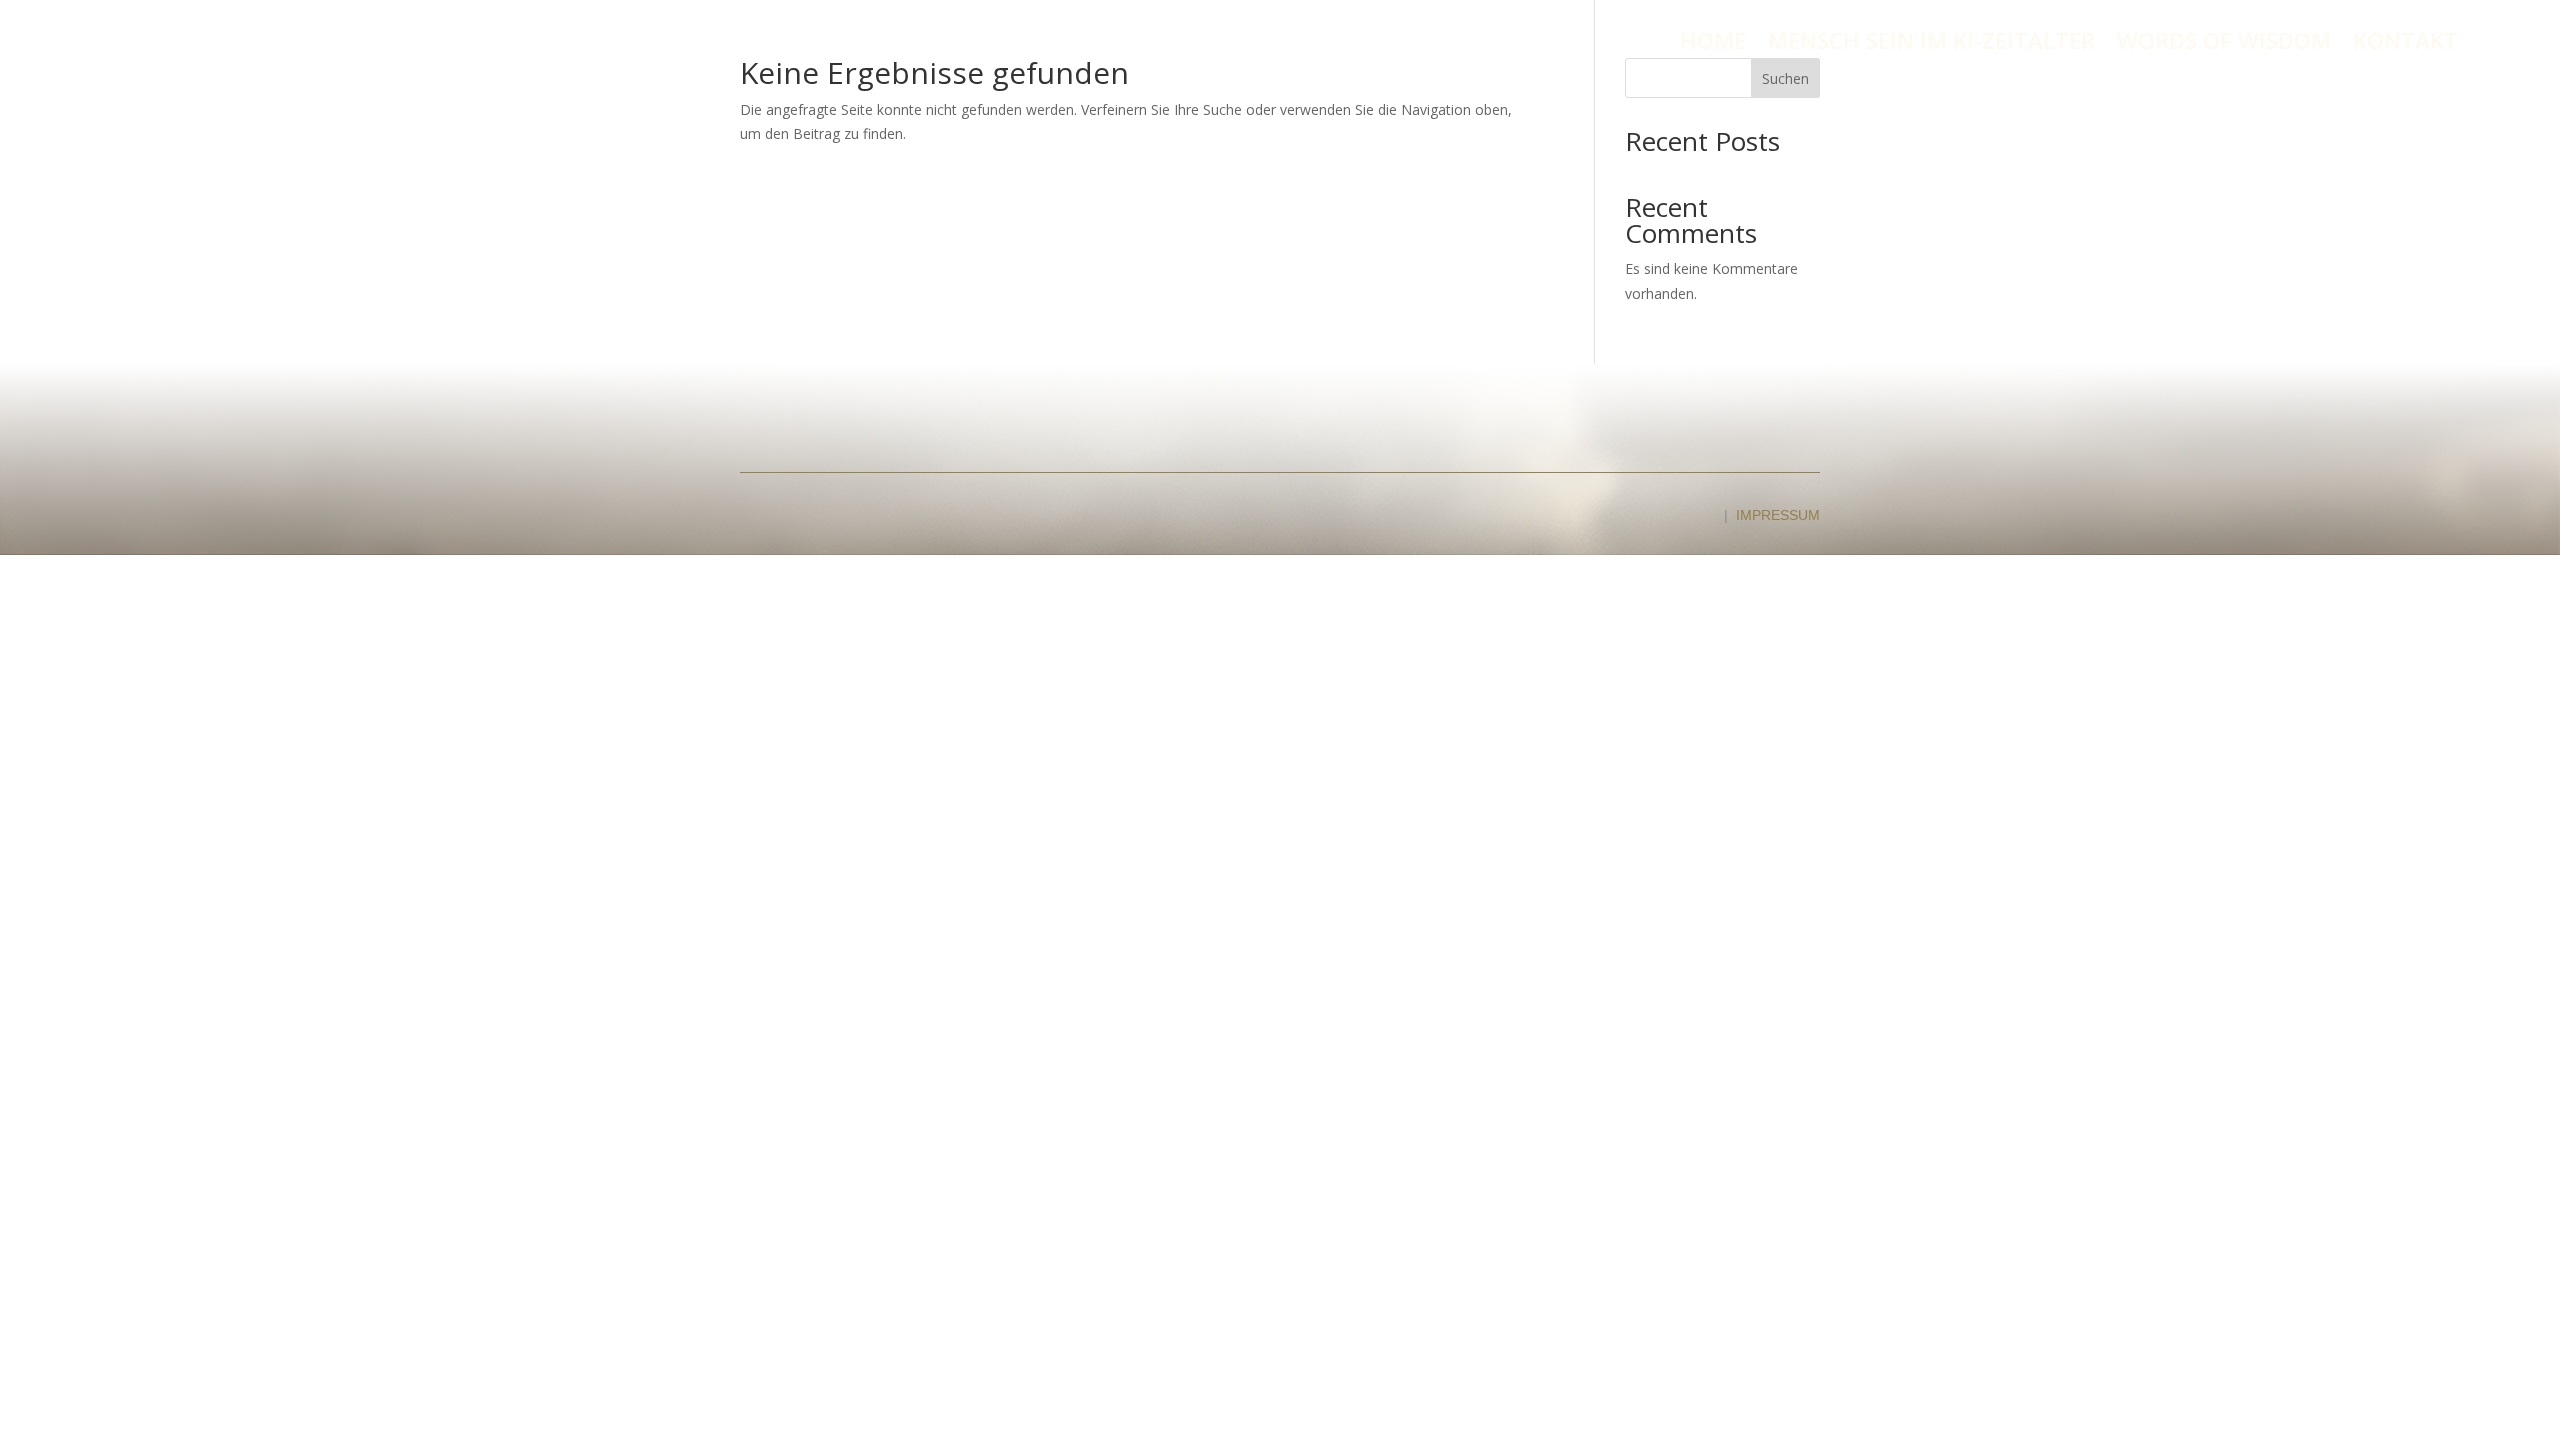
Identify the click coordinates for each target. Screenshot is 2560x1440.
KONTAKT (2405, 44)
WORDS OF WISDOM (2224, 44)
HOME (1713, 44)
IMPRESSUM (1778, 515)
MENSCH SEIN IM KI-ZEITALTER (1931, 44)
